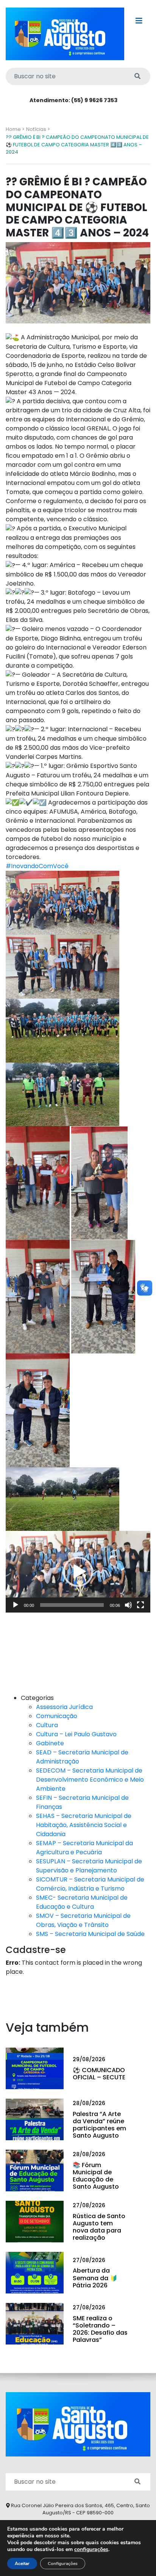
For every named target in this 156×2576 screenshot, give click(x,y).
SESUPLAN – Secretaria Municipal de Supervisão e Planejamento (89, 1866)
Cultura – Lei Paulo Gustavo (76, 1734)
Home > (15, 129)
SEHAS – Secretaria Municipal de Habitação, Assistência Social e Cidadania (84, 1825)
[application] (78, 1572)
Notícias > (38, 129)
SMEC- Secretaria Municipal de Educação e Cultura (82, 1902)
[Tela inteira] (140, 1605)
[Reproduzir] (16, 1605)
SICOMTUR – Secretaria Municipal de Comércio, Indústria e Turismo (90, 1884)
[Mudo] (128, 1605)
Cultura (47, 1725)
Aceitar (22, 2564)
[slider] (72, 1605)
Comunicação (57, 1716)
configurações (91, 2550)
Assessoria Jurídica (64, 1707)
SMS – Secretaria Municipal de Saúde (90, 1934)
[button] (78, 1572)
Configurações (63, 2564)
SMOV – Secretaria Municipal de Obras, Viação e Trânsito (83, 1920)
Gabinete (50, 1743)
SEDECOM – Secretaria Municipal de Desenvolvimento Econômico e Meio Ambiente (90, 1780)
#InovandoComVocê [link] (37, 866)
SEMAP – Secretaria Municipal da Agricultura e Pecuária (84, 1848)
